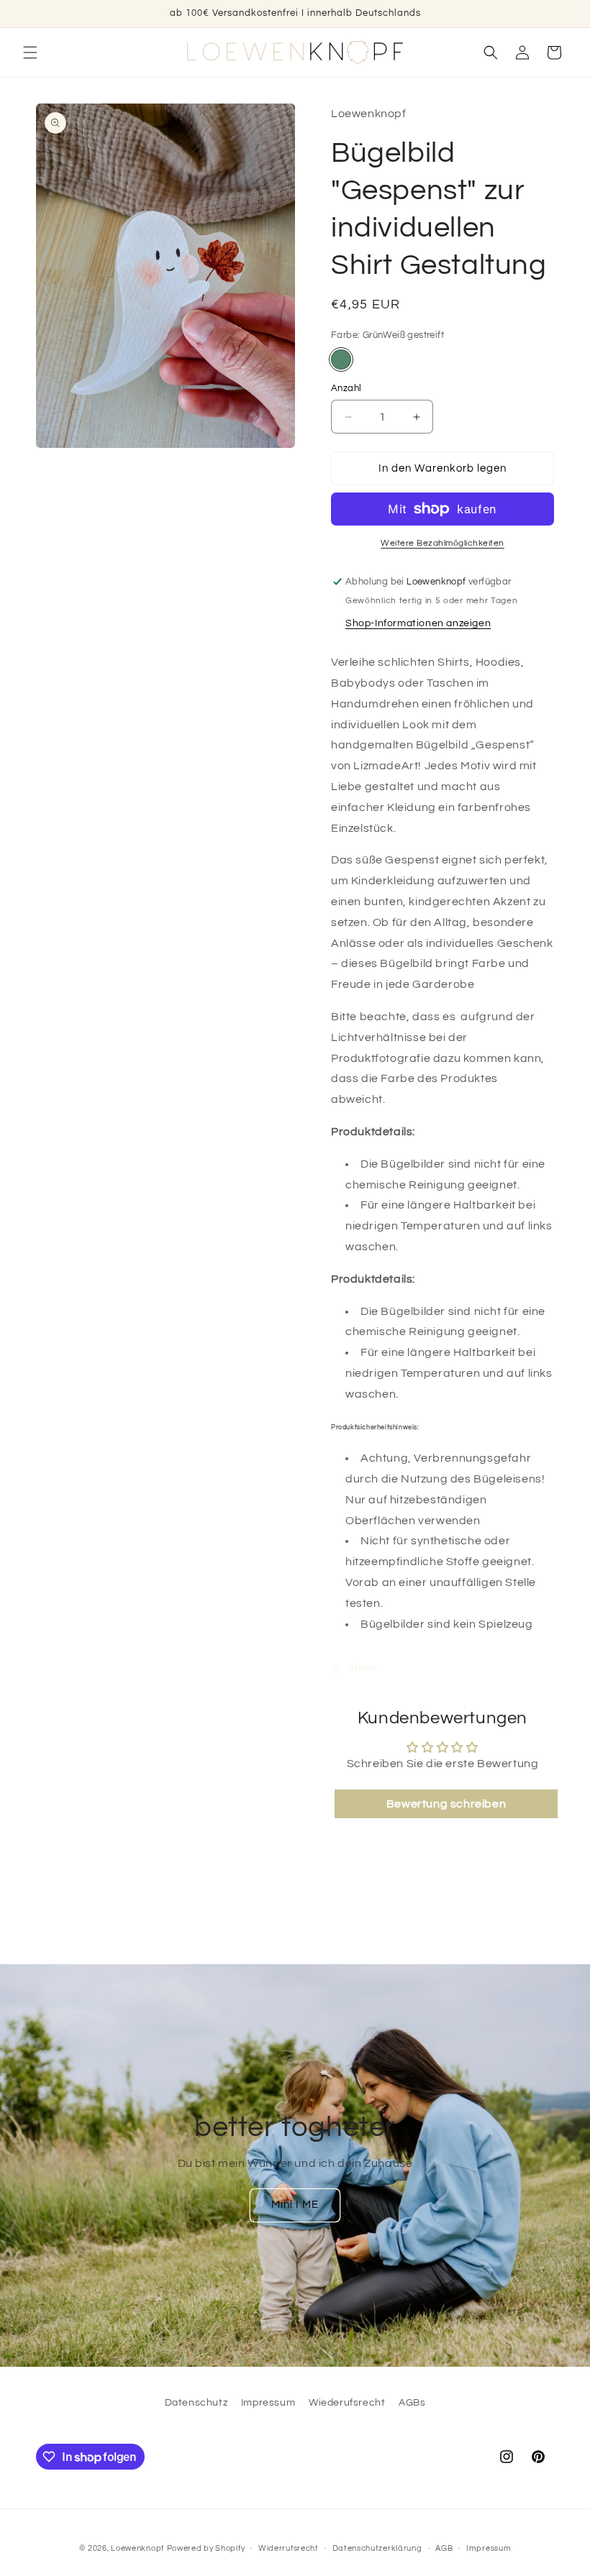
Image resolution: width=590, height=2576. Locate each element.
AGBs (412, 2403)
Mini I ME (295, 2205)
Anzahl (346, 388)
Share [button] (362, 1668)
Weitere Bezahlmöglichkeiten (442, 543)
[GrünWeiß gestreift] (341, 359)
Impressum (268, 2403)
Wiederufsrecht (347, 2403)
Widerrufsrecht (289, 2548)
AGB (444, 2548)
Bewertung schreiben (446, 1804)
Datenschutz (196, 2403)
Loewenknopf (137, 2548)
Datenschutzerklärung (377, 2548)
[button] (30, 52)
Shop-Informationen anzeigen (418, 623)
